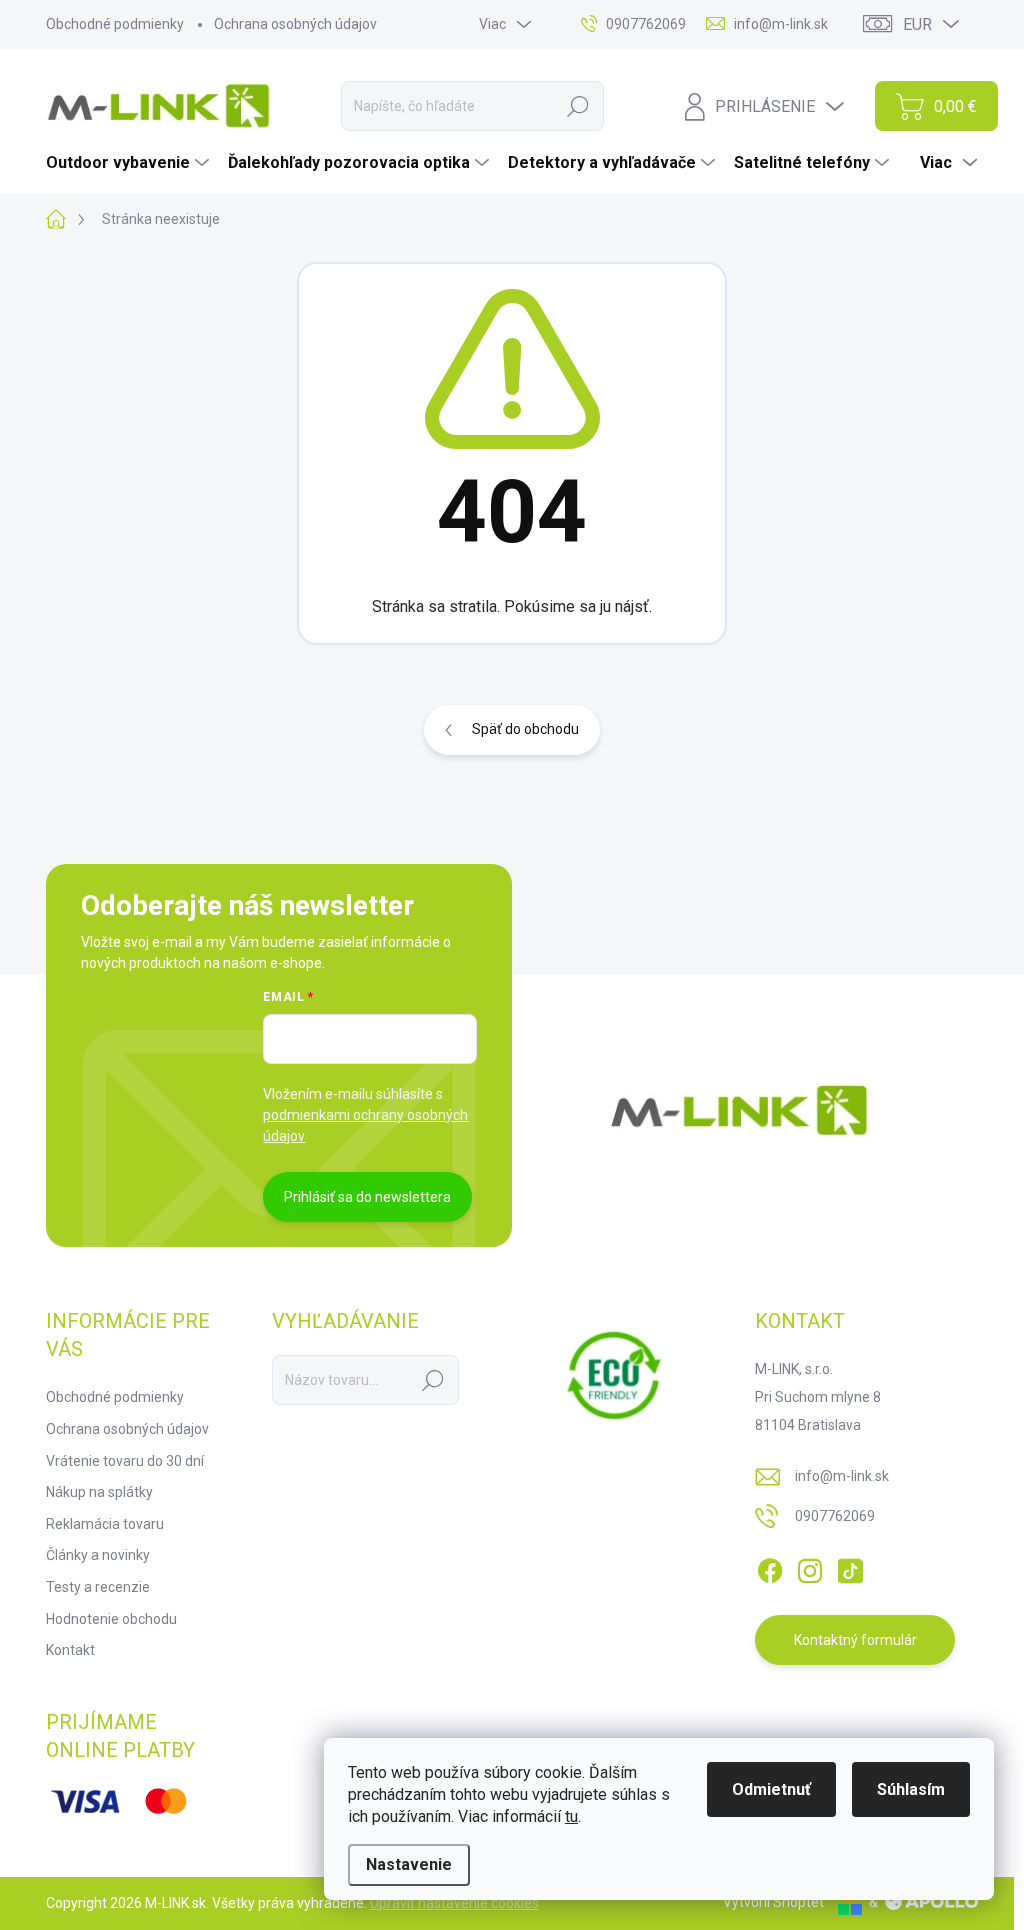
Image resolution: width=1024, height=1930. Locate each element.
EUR (917, 24)
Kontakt (70, 1650)
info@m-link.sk (842, 1476)
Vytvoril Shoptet (773, 1902)
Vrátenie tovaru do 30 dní (125, 1461)
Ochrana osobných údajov (295, 24)
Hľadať (578, 106)
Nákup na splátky (99, 1492)
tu (571, 1816)
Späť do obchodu (525, 729)
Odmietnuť (771, 1789)
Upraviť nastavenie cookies (454, 1903)
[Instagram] (810, 1567)
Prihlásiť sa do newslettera (367, 1197)
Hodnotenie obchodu (111, 1619)
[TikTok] (850, 1567)
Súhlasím (911, 1789)
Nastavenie (409, 1864)
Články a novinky (98, 1555)
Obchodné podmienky (115, 24)
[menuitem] (130, 163)
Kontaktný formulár (855, 1640)
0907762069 (835, 1516)
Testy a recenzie (98, 1587)
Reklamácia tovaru (105, 1524)
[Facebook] (770, 1567)
